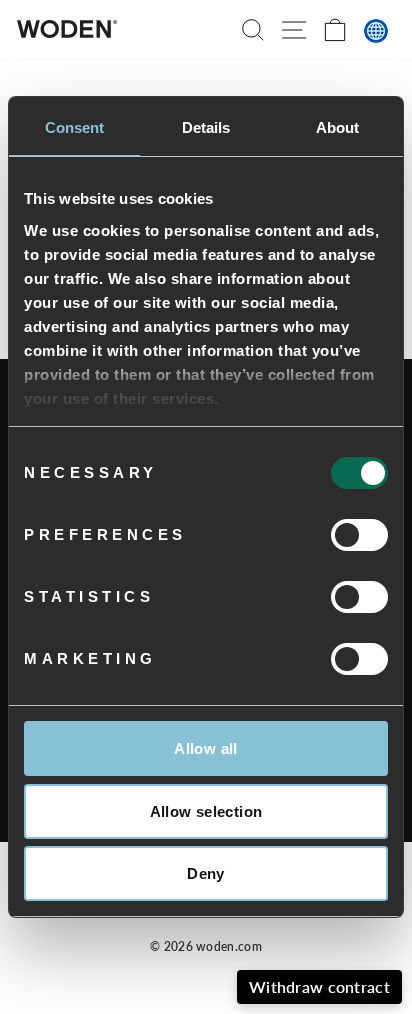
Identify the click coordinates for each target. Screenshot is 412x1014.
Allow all (205, 748)
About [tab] (338, 127)
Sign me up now (272, 957)
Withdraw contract (319, 986)
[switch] (359, 535)
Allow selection (206, 811)
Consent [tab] (75, 127)
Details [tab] (206, 127)
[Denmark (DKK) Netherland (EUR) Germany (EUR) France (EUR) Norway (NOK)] (376, 31)
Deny (206, 873)
